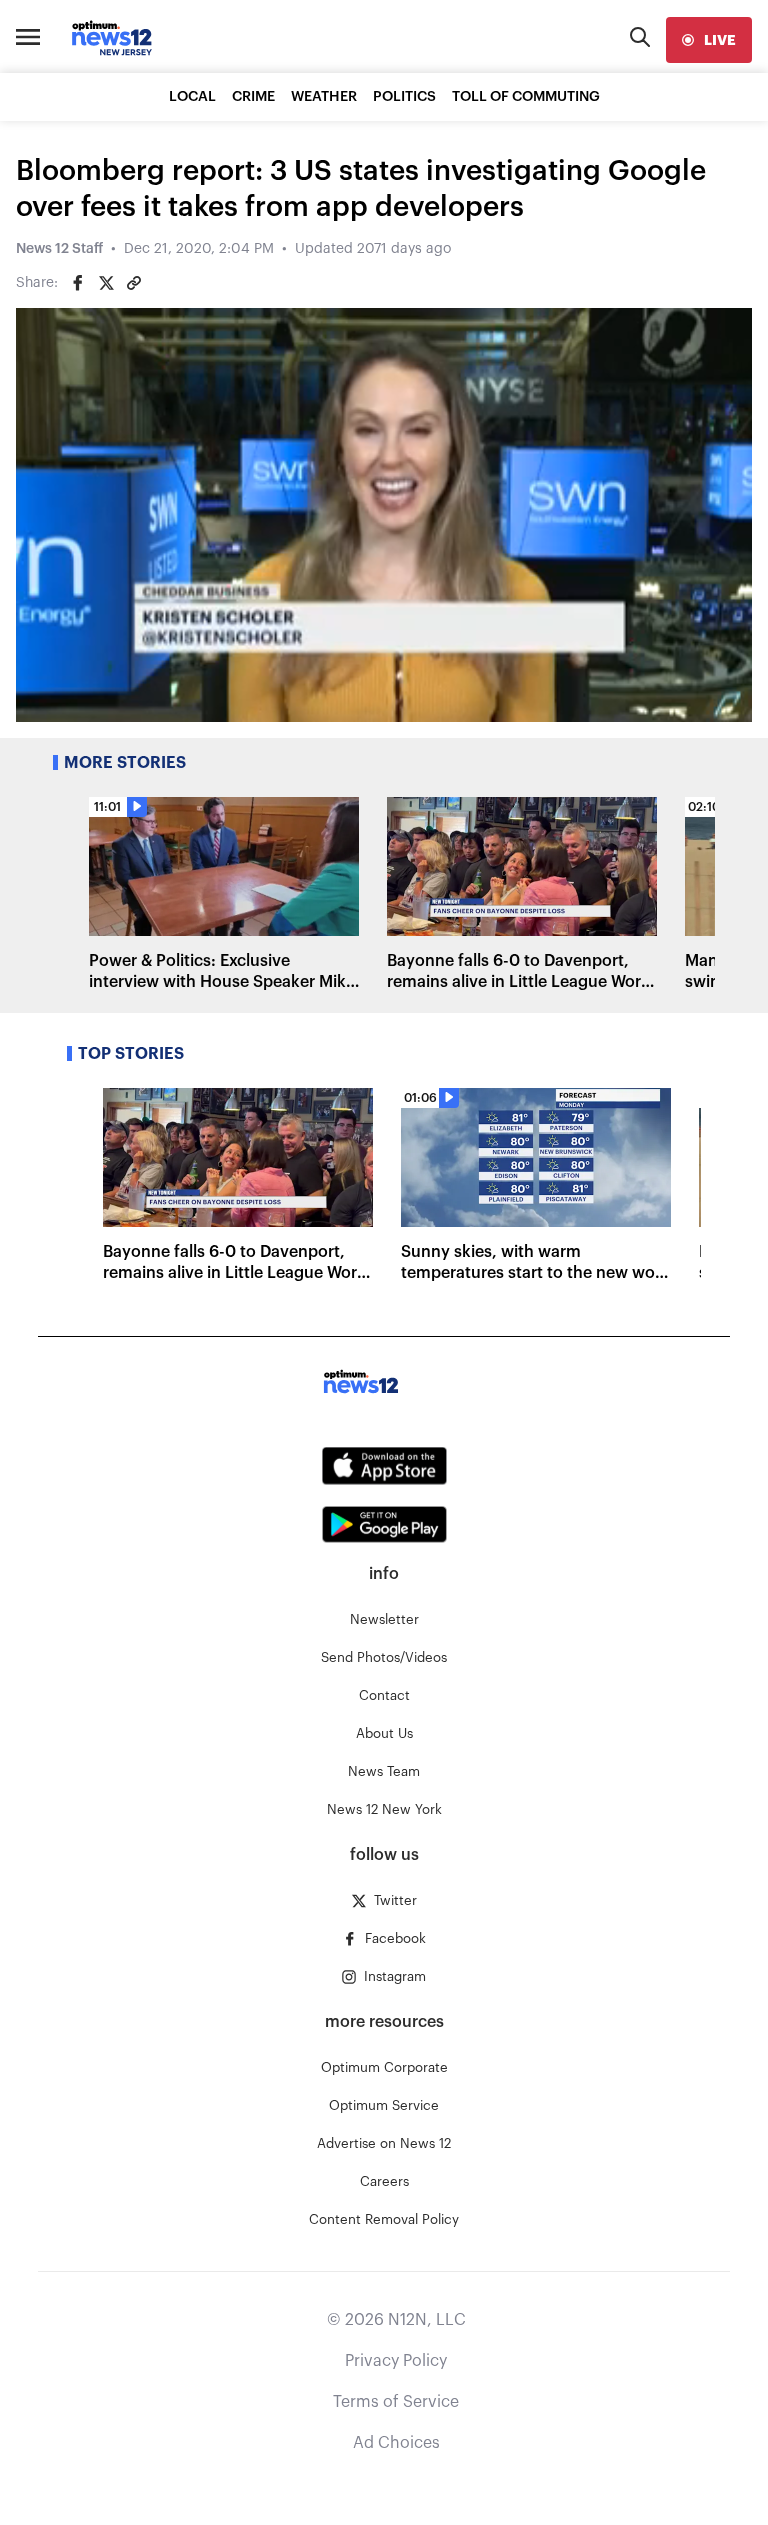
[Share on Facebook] (78, 283)
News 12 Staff (59, 249)
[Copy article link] (134, 283)
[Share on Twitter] (106, 283)
